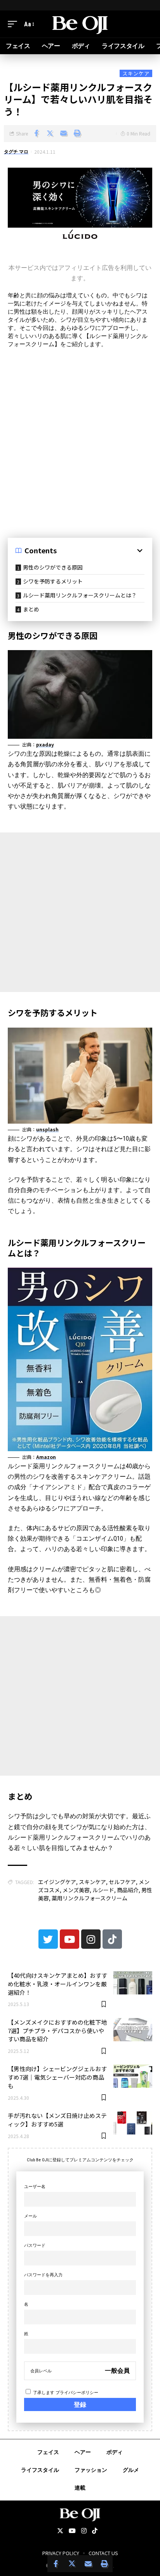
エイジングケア (57, 1882)
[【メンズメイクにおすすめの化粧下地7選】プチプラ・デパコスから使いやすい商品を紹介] (133, 2030)
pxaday (45, 744)
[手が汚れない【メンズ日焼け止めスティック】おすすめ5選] (133, 2123)
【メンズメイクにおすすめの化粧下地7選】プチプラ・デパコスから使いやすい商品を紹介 (57, 2031)
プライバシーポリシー (77, 2393)
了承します (65, 2393)
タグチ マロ (16, 152)
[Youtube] (70, 1939)
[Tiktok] (112, 1939)
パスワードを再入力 (43, 2275)
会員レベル (41, 2371)
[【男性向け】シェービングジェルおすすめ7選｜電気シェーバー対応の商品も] (133, 2076)
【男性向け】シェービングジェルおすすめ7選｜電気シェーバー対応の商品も (57, 2077)
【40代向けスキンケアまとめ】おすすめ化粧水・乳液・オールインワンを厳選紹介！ (57, 1984)
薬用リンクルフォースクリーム (90, 1898)
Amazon (46, 1457)
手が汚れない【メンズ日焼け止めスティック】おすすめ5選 (57, 2120)
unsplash (47, 1129)
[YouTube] (72, 2531)
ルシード (103, 1890)
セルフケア (122, 1882)
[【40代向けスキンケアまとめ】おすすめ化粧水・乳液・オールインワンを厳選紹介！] (133, 1983)
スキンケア (136, 73)
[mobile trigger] (14, 24)
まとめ (31, 609)
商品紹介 (128, 1890)
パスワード (35, 2246)
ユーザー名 (35, 2187)
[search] (146, 24)
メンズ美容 (76, 1890)
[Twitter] (48, 1939)
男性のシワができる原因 (53, 567)
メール (30, 2216)
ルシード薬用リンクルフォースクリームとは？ (80, 595)
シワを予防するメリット (53, 581)
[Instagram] (91, 1939)
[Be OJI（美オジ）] (80, 24)
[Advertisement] (80, 439)
